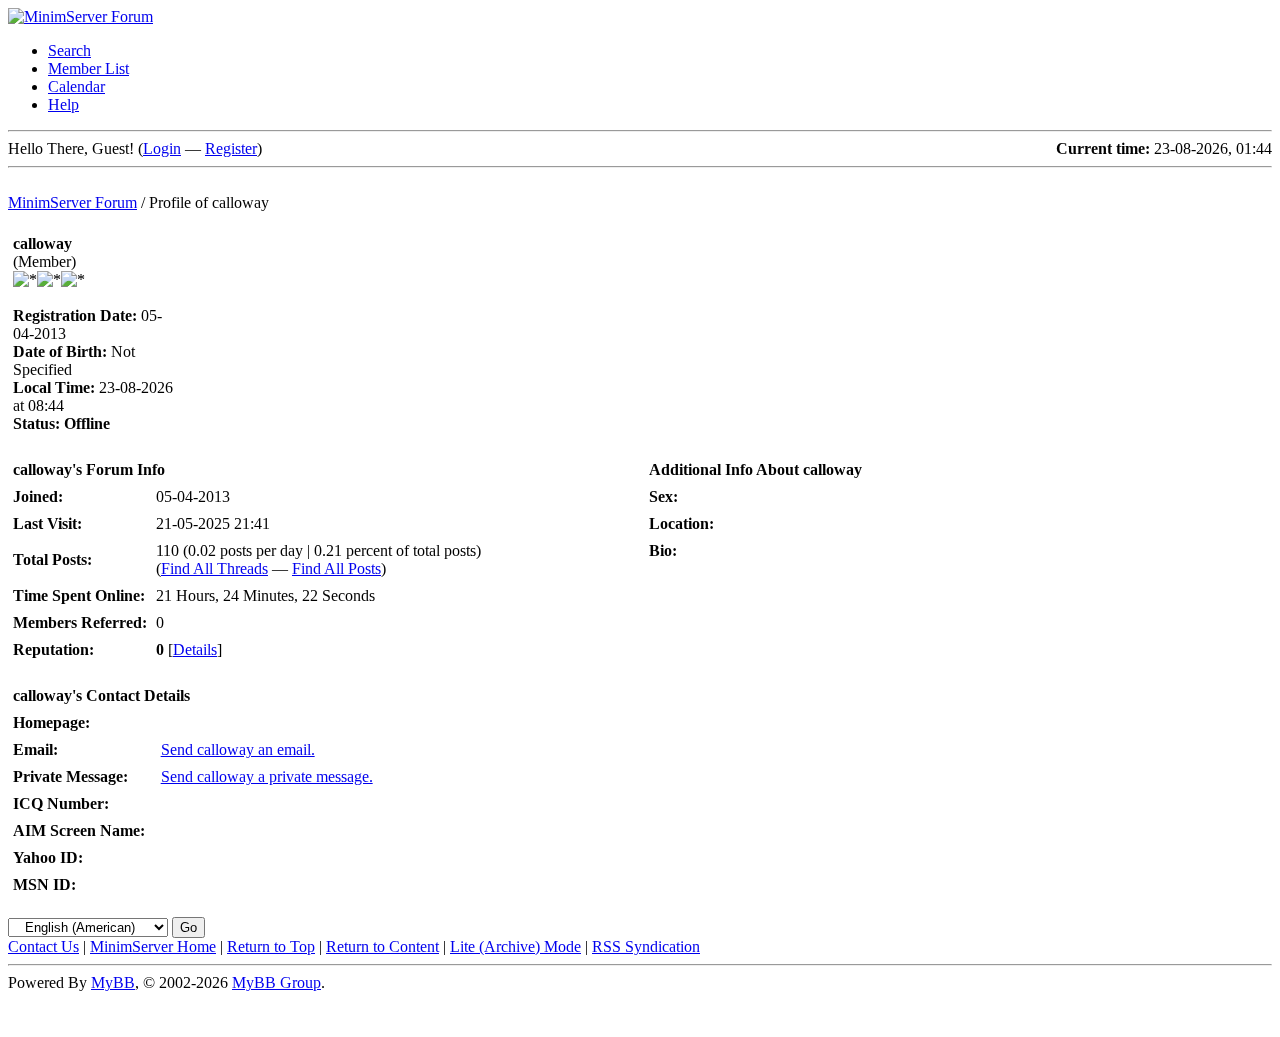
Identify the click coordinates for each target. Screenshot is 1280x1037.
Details (195, 649)
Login (162, 148)
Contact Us (43, 946)
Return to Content (382, 946)
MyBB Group (276, 982)
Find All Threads (214, 568)
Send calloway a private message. (267, 776)
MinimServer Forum (72, 202)
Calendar (76, 86)
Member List (88, 68)
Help (63, 104)
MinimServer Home (153, 946)
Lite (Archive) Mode (515, 946)
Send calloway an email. (238, 749)
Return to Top (271, 946)
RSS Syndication (646, 946)
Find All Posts (336, 568)
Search (69, 50)
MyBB (113, 982)
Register (231, 148)
